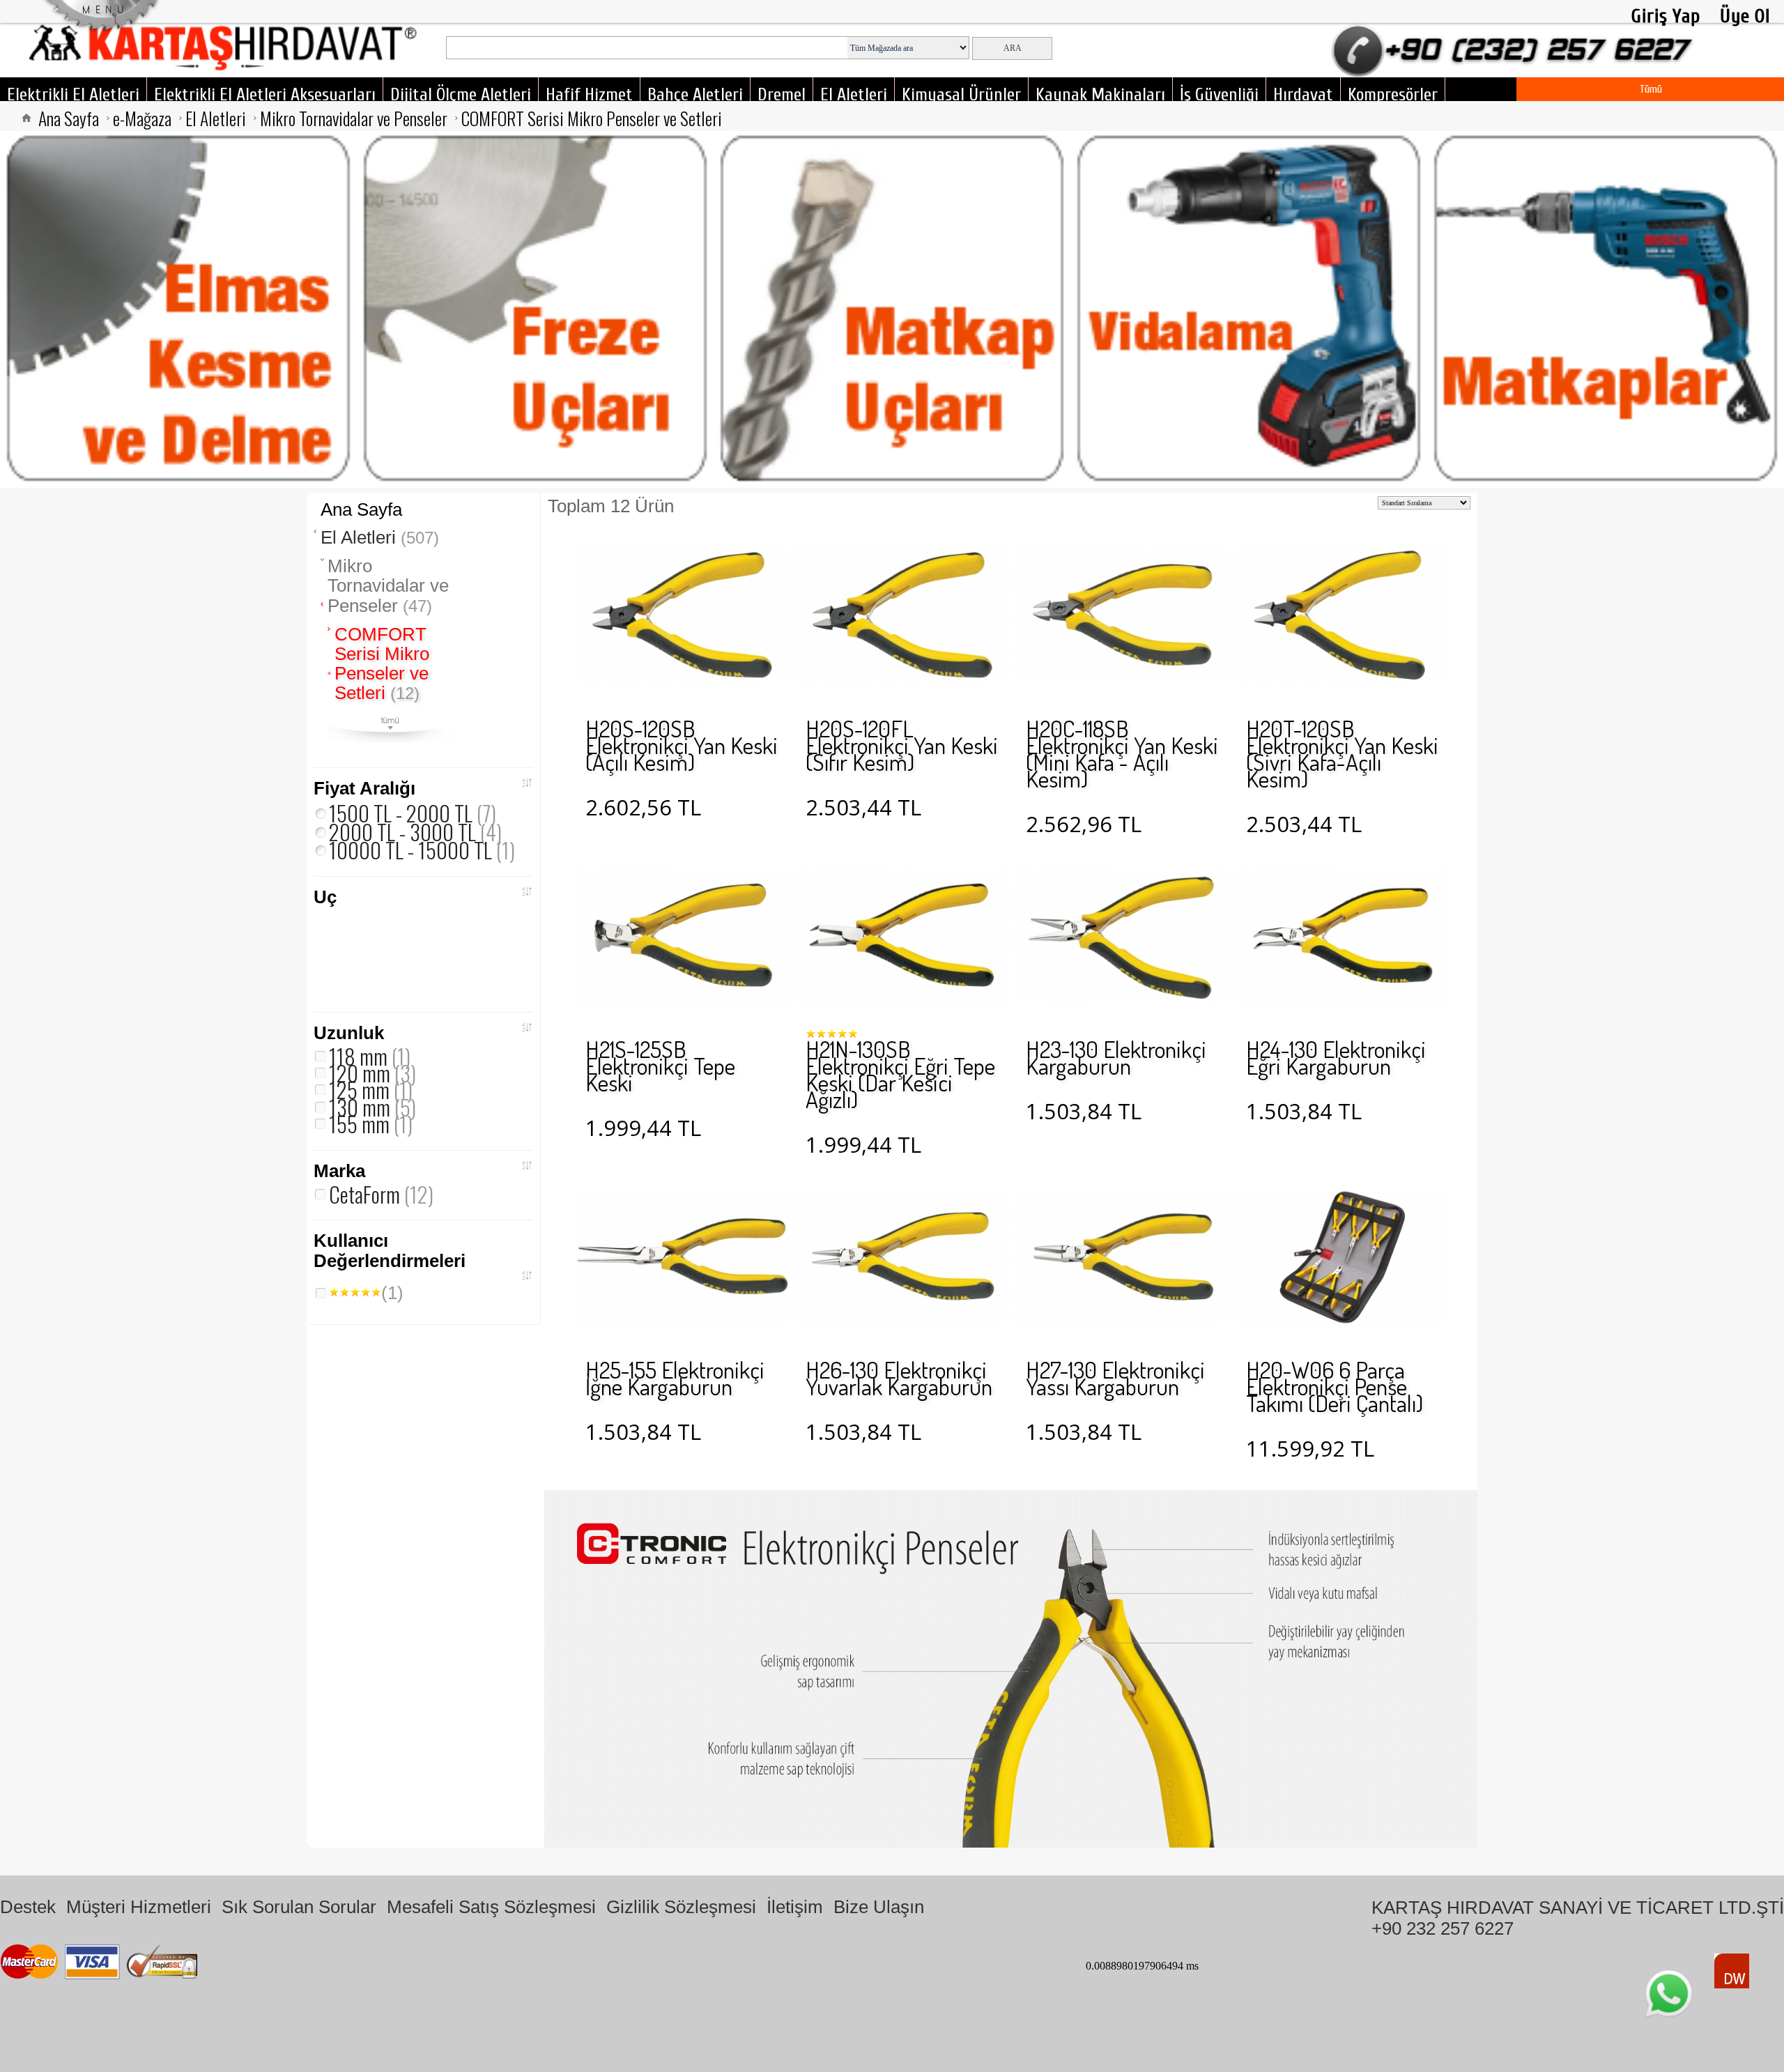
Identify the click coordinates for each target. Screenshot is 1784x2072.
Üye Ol (1745, 16)
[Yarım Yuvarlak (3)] (415, 929)
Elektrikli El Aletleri (73, 95)
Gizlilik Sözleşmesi (681, 1907)
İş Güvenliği (1219, 95)
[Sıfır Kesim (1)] (374, 971)
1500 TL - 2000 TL (413, 813)
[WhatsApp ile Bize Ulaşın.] (1669, 1994)
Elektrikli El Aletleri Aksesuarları (265, 95)
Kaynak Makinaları (1100, 95)
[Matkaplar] (1606, 309)
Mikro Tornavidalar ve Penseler (354, 118)
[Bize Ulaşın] (1516, 62)
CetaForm (381, 1194)
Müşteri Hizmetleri (139, 1907)
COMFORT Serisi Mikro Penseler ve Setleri (592, 118)
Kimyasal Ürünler (961, 95)
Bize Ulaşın (879, 1907)
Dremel (782, 95)
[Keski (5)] (332, 971)
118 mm (370, 1056)
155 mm (371, 1123)
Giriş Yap (1666, 16)
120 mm (372, 1073)
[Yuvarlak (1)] (374, 929)
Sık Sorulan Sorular (299, 1907)
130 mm (372, 1107)
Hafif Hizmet (589, 95)
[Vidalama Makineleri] (1249, 309)
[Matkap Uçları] (892, 309)
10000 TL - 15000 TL (422, 850)
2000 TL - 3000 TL (415, 831)
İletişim (795, 1907)
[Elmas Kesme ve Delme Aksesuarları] (178, 309)
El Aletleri (854, 95)
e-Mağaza (142, 118)
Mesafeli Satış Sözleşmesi (491, 1907)
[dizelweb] (1732, 1971)
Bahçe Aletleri (695, 95)
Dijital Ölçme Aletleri (461, 95)
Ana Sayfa (69, 118)
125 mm (371, 1089)
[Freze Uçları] (535, 309)
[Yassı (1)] (332, 929)
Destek (28, 1907)
